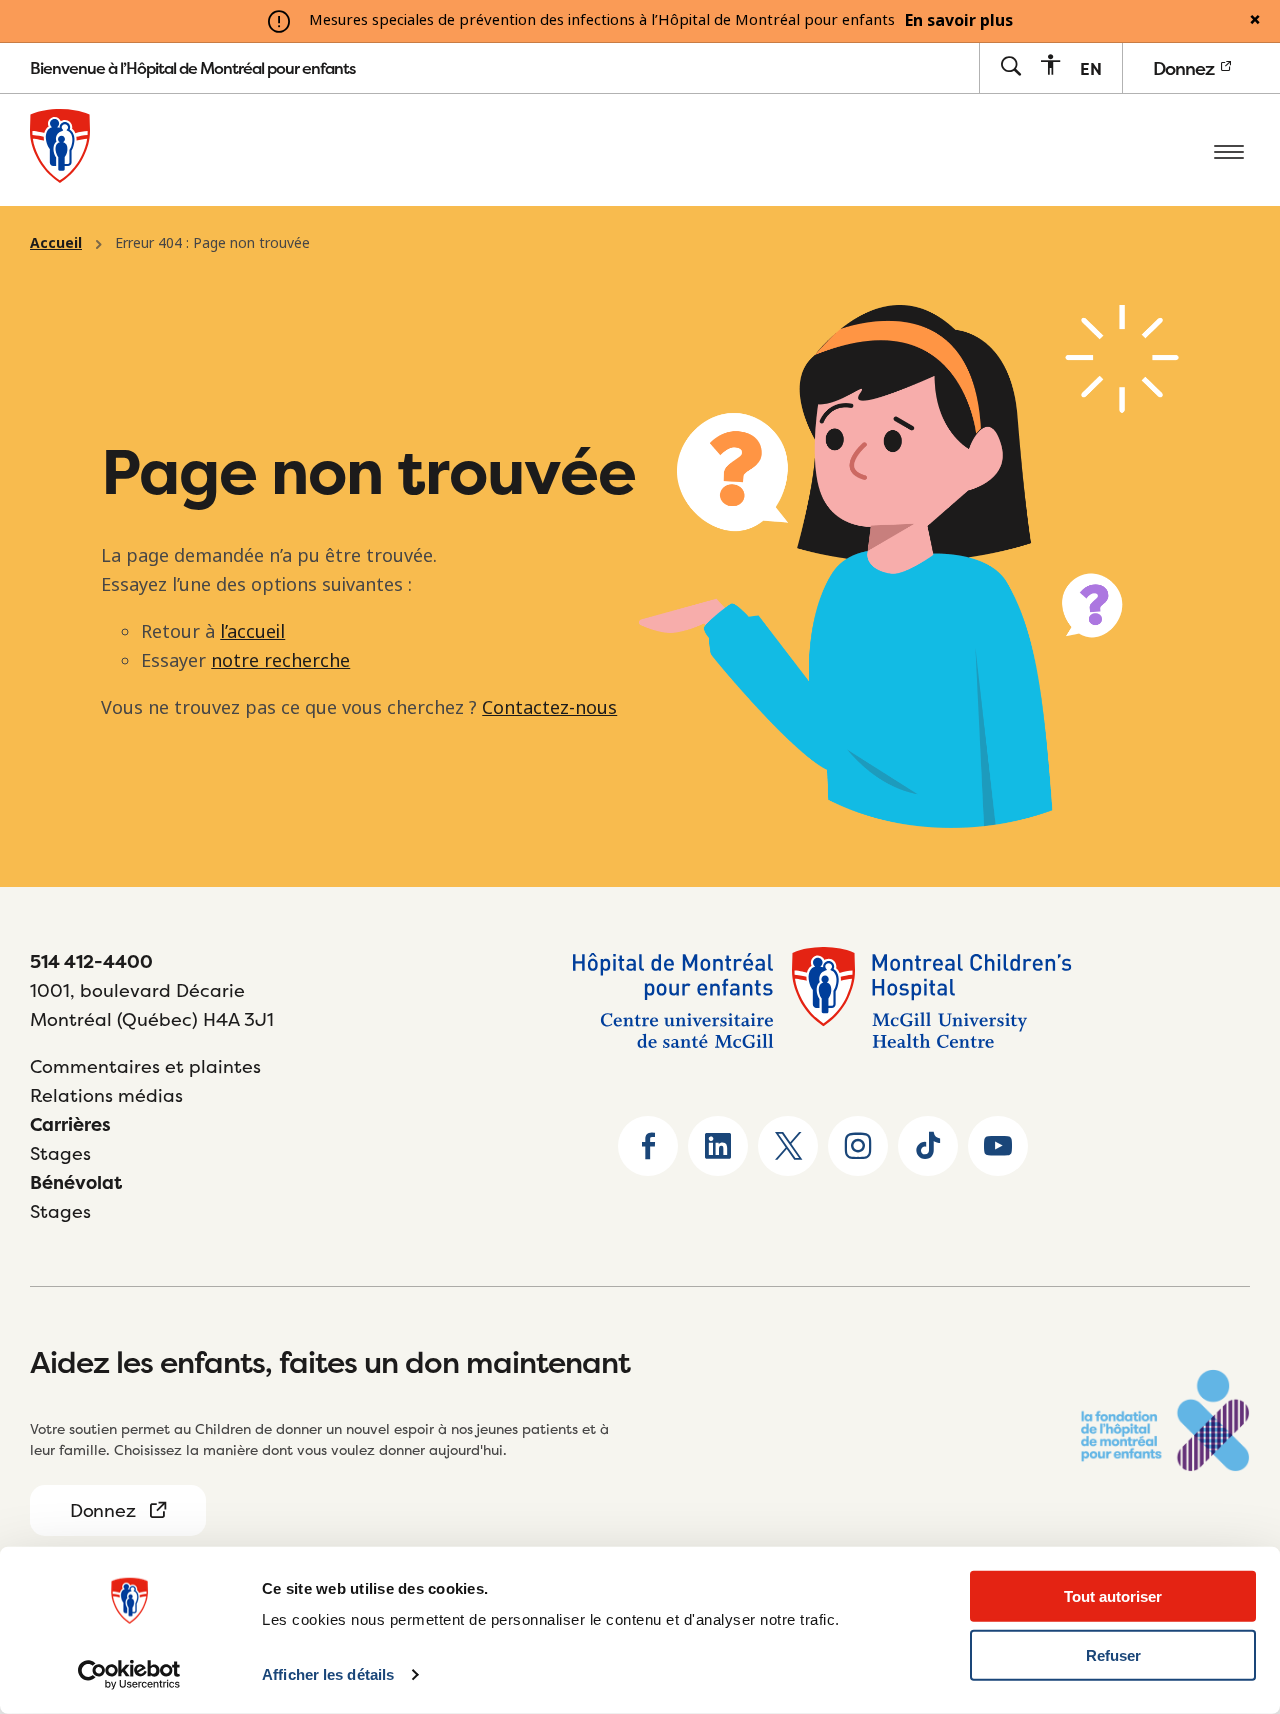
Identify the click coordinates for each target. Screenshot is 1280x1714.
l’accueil (252, 632)
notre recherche (280, 661)
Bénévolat (76, 1182)
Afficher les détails (328, 1674)
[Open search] (1010, 67)
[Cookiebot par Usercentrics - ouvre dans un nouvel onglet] (129, 1675)
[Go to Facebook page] (648, 1146)
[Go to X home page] (788, 1146)
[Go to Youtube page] (998, 1146)
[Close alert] (1255, 21)
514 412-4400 (91, 961)
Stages (60, 1153)
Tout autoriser (1113, 1596)
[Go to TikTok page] (928, 1146)
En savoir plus (959, 21)
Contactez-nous (549, 708)
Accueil (56, 243)
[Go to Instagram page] (858, 1146)
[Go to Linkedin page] (718, 1146)
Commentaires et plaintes (145, 1066)
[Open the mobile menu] (1229, 150)
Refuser (1113, 1655)
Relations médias (106, 1095)
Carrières (70, 1124)
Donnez (1185, 68)
